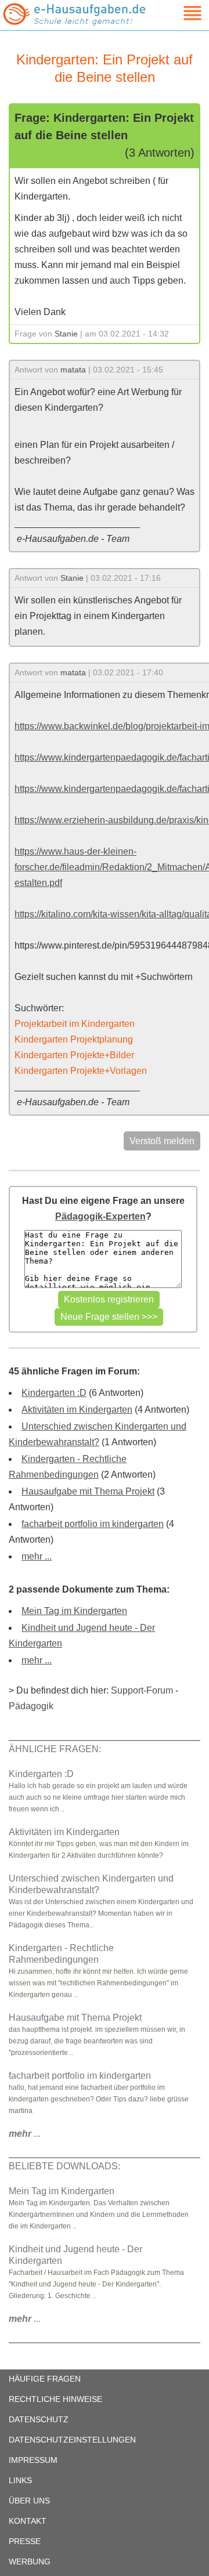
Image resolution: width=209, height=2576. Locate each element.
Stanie (66, 334)
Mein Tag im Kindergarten (74, 1611)
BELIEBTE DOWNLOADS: (64, 2166)
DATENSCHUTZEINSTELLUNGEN (72, 2440)
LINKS (20, 2480)
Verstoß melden (162, 1141)
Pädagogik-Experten (100, 1216)
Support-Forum (142, 1690)
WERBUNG (30, 2561)
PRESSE (25, 2541)
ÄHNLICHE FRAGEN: (55, 1749)
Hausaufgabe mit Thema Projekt (88, 1491)
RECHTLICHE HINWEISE (55, 2399)
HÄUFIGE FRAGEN (45, 2379)
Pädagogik (31, 1706)
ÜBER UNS (29, 2501)
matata (73, 370)
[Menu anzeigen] (179, 13)
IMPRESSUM (33, 2460)
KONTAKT (28, 2521)
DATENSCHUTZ (39, 2419)
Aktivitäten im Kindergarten (77, 1410)
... (25, 2134)
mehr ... (37, 1556)
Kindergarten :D (54, 1393)
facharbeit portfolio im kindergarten (93, 1524)
